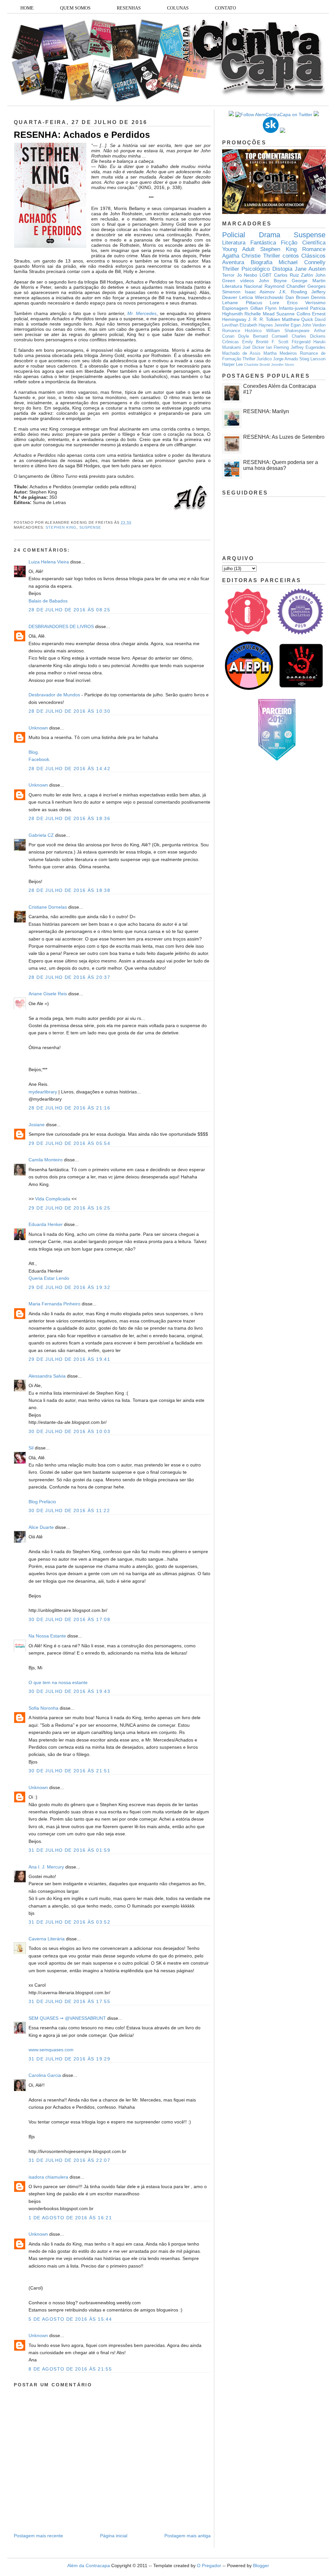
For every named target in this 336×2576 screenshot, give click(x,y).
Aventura (233, 262)
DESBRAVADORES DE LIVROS (61, 626)
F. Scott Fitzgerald (291, 342)
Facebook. (40, 759)
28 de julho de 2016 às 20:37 (69, 977)
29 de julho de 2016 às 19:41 (69, 1359)
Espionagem (235, 308)
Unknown (38, 728)
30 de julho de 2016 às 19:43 (69, 1691)
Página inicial (114, 2536)
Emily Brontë (255, 342)
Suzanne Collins (293, 314)
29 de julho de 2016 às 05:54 (69, 1143)
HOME (27, 8)
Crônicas (231, 342)
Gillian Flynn (264, 308)
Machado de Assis (241, 353)
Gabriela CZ (41, 835)
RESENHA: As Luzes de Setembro (284, 437)
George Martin (309, 281)
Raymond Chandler (285, 286)
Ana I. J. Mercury (46, 1867)
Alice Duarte (41, 1527)
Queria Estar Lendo (49, 1278)
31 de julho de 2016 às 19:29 (69, 2059)
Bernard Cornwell (270, 336)
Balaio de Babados (48, 601)
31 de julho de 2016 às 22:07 (69, 2160)
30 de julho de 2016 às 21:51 (69, 1771)
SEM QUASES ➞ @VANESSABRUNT (67, 2018)
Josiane (37, 1125)
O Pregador (209, 2565)
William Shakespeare (288, 331)
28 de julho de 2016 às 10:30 (69, 711)
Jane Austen (310, 269)
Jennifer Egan (287, 325)
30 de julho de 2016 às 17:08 (69, 1619)
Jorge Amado (285, 359)
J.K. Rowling (293, 292)
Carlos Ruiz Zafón (294, 275)
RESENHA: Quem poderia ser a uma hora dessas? (281, 465)
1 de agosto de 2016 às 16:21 (70, 2218)
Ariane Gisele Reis (48, 994)
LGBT (266, 275)
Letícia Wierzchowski (261, 297)
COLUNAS (178, 8)
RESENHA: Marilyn (266, 411)
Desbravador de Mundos (54, 695)
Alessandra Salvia (47, 1376)
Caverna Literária (47, 1939)
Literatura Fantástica (249, 243)
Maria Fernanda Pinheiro (54, 1304)
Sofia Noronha (43, 1708)
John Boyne (273, 281)
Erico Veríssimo (306, 303)
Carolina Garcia (45, 2075)
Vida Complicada (53, 1199)
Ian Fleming (277, 348)
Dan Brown (297, 297)
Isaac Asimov (260, 292)
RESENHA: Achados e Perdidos (82, 135)
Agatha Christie (241, 256)
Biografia (262, 262)
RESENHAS (129, 8)
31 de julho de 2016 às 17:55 (69, 2001)
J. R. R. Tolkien (264, 319)
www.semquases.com (51, 2050)
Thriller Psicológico (246, 269)
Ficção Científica (303, 243)
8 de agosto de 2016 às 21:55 (70, 2369)
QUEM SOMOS (75, 8)
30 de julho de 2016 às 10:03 (69, 1431)
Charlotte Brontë (257, 365)
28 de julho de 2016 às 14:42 (69, 769)
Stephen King (61, 527)
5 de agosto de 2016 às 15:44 (70, 2319)
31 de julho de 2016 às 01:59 (69, 1850)
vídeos (247, 281)
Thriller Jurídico (257, 359)
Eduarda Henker (46, 1224)
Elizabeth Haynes (256, 325)
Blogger (261, 2565)
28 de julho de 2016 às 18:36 (69, 818)
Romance (314, 249)
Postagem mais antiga (188, 2536)
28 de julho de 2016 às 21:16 (69, 1108)
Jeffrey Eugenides (308, 348)
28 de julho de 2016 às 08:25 (69, 610)
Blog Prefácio (42, 1502)
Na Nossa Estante (47, 1636)
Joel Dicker (253, 348)
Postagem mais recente (38, 2536)
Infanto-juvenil (294, 308)
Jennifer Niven (283, 365)
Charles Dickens (309, 336)
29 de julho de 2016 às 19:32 (69, 1287)
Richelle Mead (259, 314)
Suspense (90, 527)
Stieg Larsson (312, 359)
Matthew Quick (297, 319)
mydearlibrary (43, 1092)
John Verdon (314, 325)
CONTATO (225, 8)
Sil (31, 1448)
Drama (270, 235)
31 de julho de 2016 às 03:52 (69, 1922)
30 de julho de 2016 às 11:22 (69, 1510)
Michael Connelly (302, 262)
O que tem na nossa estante (58, 1682)
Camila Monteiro (46, 1160)
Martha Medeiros (280, 353)
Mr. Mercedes (142, 313)
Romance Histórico (242, 331)
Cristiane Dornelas (48, 907)
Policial (234, 235)
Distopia (282, 269)
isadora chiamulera (48, 2177)
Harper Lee (232, 365)
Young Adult (238, 249)
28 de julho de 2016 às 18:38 (69, 890)
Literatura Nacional (242, 286)
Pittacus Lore (263, 303)
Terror (228, 275)
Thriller (272, 256)
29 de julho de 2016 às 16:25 (69, 1208)
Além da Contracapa (89, 2565)
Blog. (34, 752)
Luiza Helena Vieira (49, 562)
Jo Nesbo (247, 275)
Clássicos (313, 256)
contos (291, 256)
